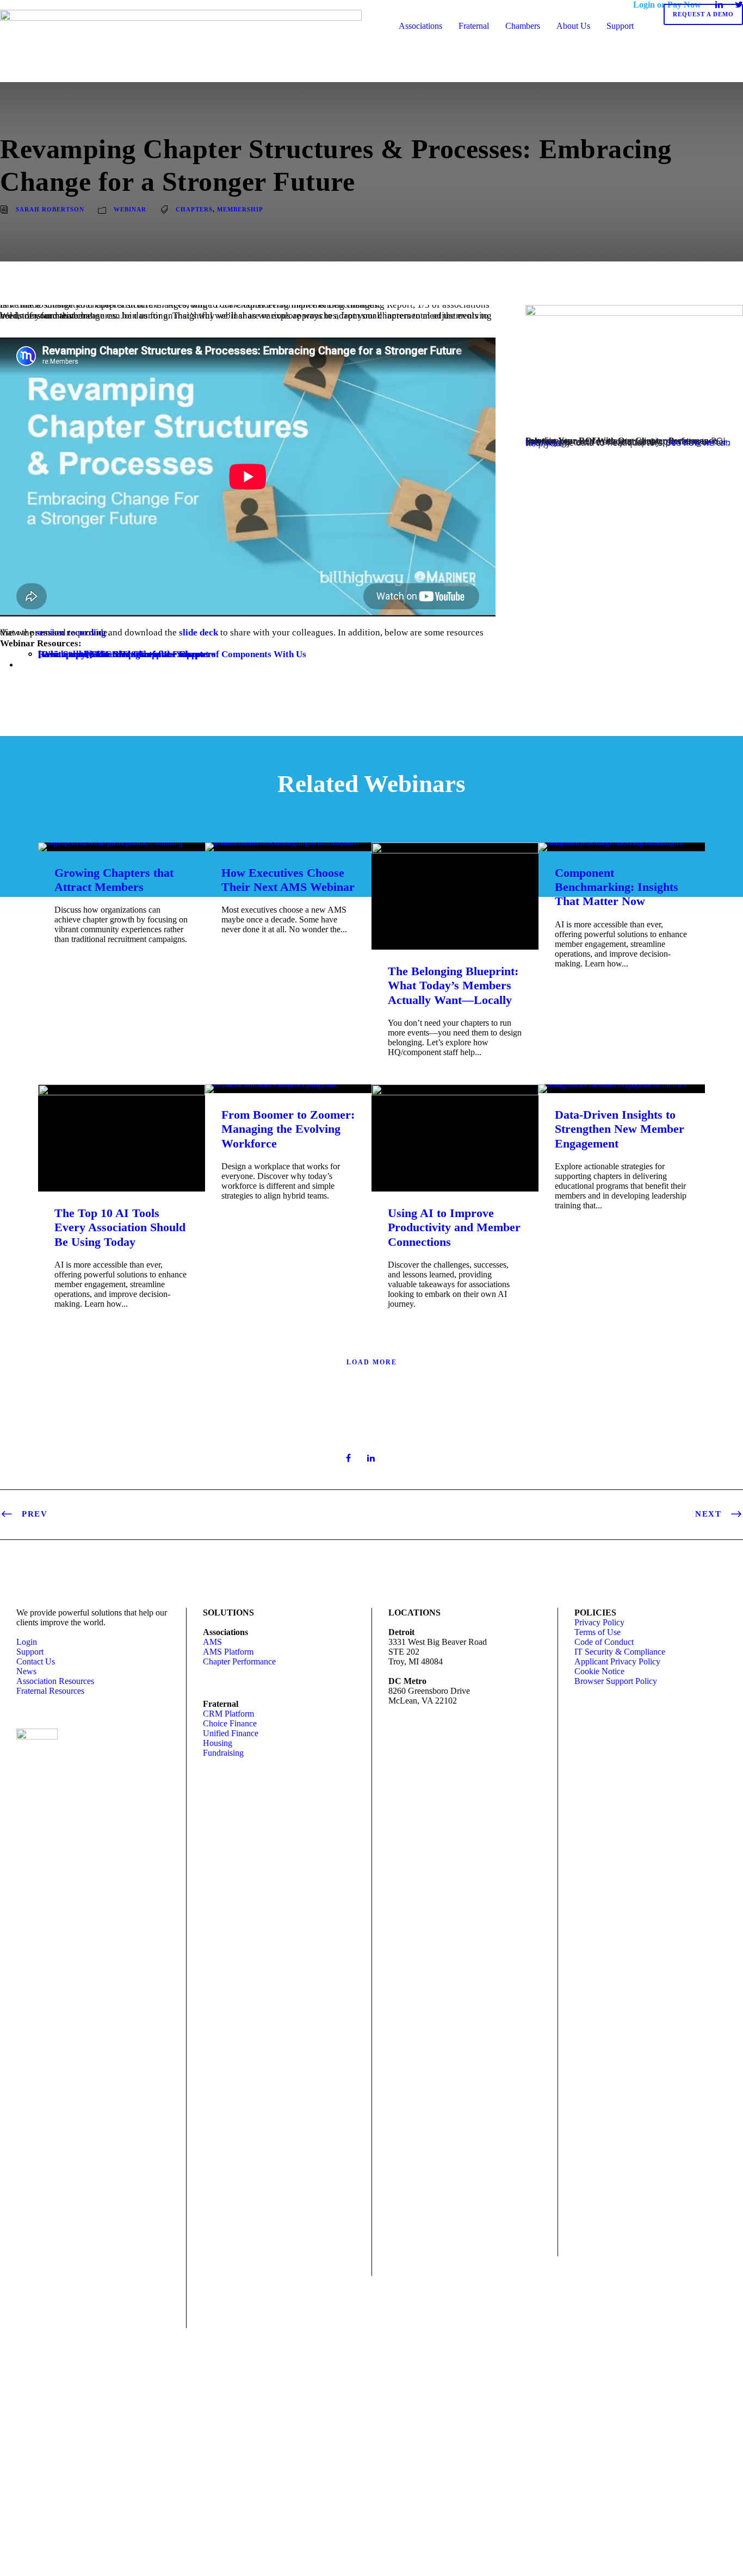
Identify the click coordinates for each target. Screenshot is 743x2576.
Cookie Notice (599, 1671)
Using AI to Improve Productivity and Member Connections (454, 1227)
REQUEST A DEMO (703, 14)
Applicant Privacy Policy (617, 1661)
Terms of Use (598, 1632)
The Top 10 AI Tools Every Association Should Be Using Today (120, 1227)
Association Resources (55, 1681)
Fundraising (223, 1753)
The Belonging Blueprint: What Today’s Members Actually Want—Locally (453, 986)
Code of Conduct (604, 1642)
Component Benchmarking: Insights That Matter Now (617, 887)
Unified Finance (231, 1733)
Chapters (194, 209)
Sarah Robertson (50, 209)
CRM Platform (228, 1714)
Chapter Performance (239, 1661)
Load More (372, 1362)
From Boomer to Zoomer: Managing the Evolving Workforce (288, 1129)
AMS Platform (228, 1652)
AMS (212, 1642)
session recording (71, 632)
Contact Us (36, 1661)
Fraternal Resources (50, 1691)
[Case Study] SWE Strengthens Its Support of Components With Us (172, 654)
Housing (218, 1743)
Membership (240, 209)
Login (27, 1642)
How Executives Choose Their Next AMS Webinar (288, 880)
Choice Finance (230, 1723)
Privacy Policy (599, 1622)
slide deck (199, 632)
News (26, 1671)
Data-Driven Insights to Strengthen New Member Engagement (620, 1129)
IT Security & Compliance (620, 1652)
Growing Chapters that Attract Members (114, 880)
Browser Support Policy (616, 1681)
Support (30, 1652)
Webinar (130, 209)
